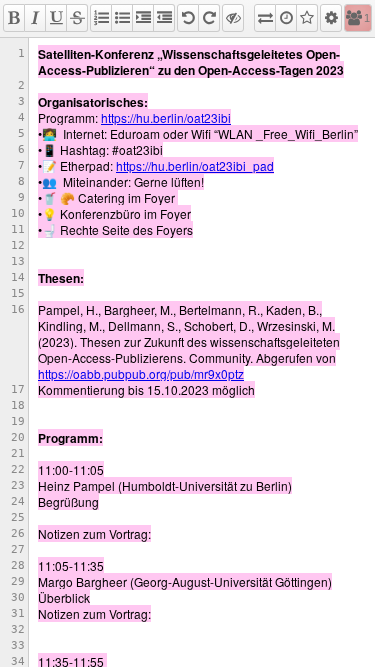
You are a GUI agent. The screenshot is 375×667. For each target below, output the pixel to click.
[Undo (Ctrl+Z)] (188, 18)
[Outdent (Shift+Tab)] (164, 18)
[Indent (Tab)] (143, 18)
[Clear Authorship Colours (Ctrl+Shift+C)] (233, 18)
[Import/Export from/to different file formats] (265, 18)
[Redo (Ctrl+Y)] (209, 18)
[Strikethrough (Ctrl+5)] (77, 18)
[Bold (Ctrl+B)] (14, 18)
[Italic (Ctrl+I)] (35, 18)
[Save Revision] (307, 18)
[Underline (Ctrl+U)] (56, 18)
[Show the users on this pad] (354, 18)
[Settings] (331, 18)
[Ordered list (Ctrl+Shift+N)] (101, 18)
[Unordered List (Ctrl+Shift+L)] (122, 18)
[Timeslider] (286, 18)
